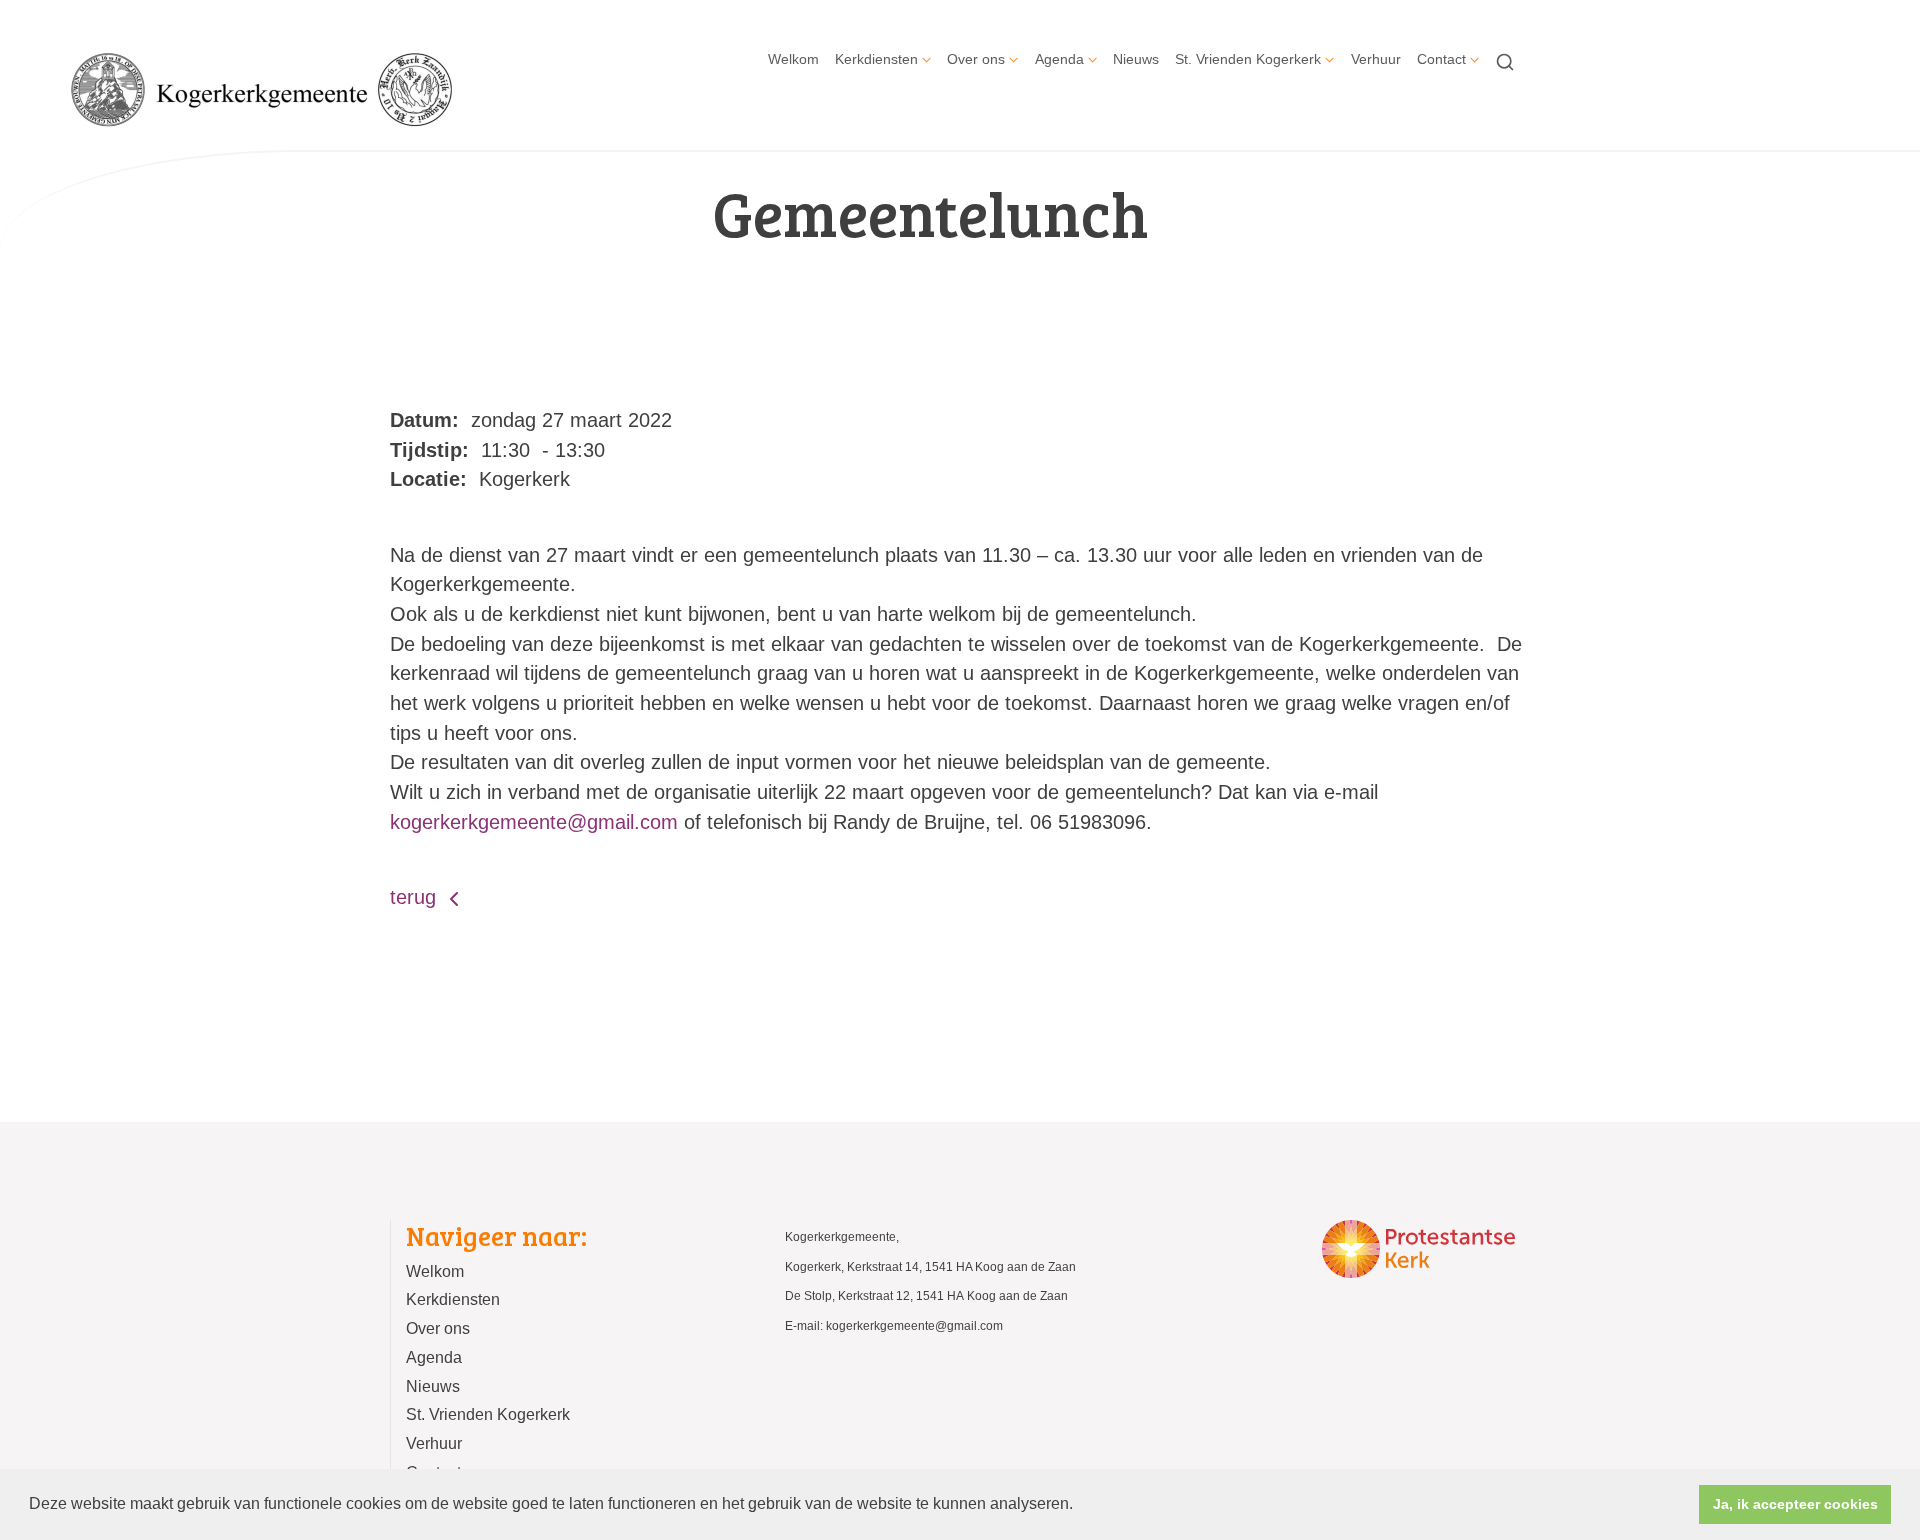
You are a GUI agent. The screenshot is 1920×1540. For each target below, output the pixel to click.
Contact (1441, 59)
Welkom (793, 59)
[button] (1080, 1506)
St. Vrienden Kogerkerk (1248, 59)
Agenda (1059, 59)
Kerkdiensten (876, 59)
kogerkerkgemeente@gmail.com (534, 822)
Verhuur (1376, 59)
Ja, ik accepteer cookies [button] (1795, 1504)
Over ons (976, 59)
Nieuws (1136, 59)
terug (416, 897)
